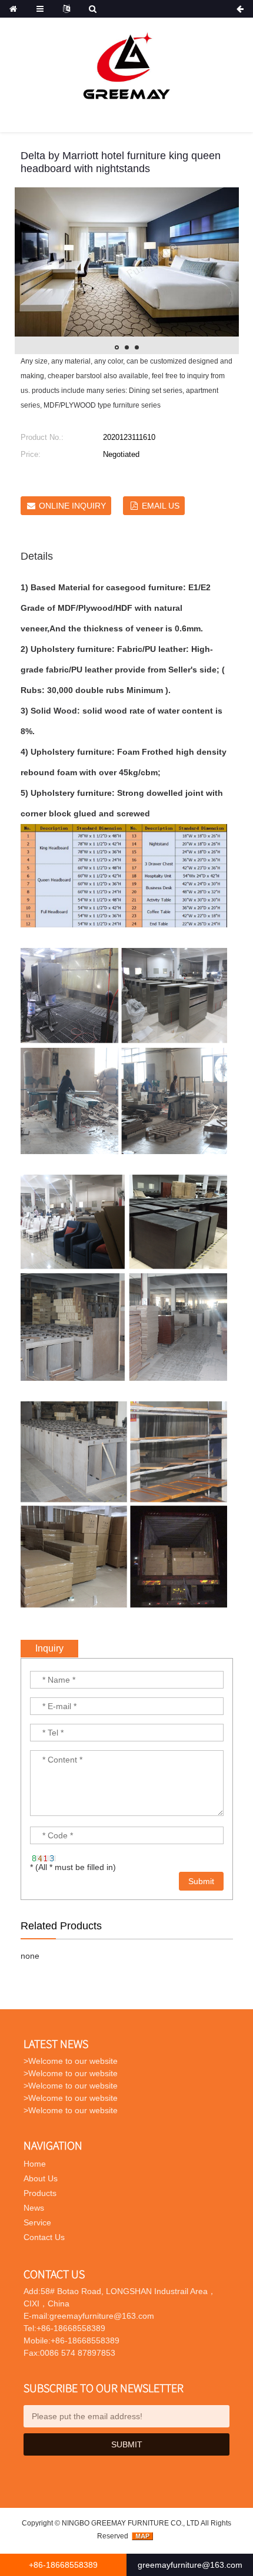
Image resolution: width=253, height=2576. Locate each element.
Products (40, 2193)
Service (37, 2222)
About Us (41, 2178)
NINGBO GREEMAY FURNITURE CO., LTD (131, 2523)
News (34, 2208)
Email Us (161, 506)
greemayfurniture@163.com (190, 2565)
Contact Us (44, 2237)
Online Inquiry (72, 506)
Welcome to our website (73, 2061)
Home (35, 2164)
